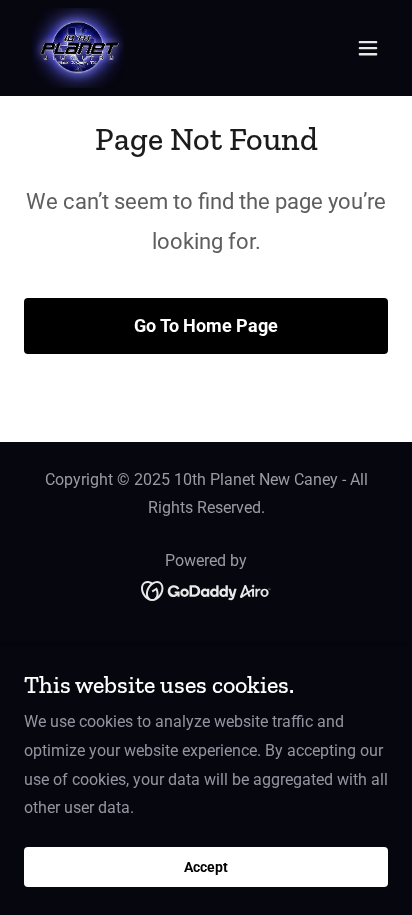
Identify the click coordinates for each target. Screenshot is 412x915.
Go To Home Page (206, 325)
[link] (78, 48)
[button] (368, 48)
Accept (206, 867)
